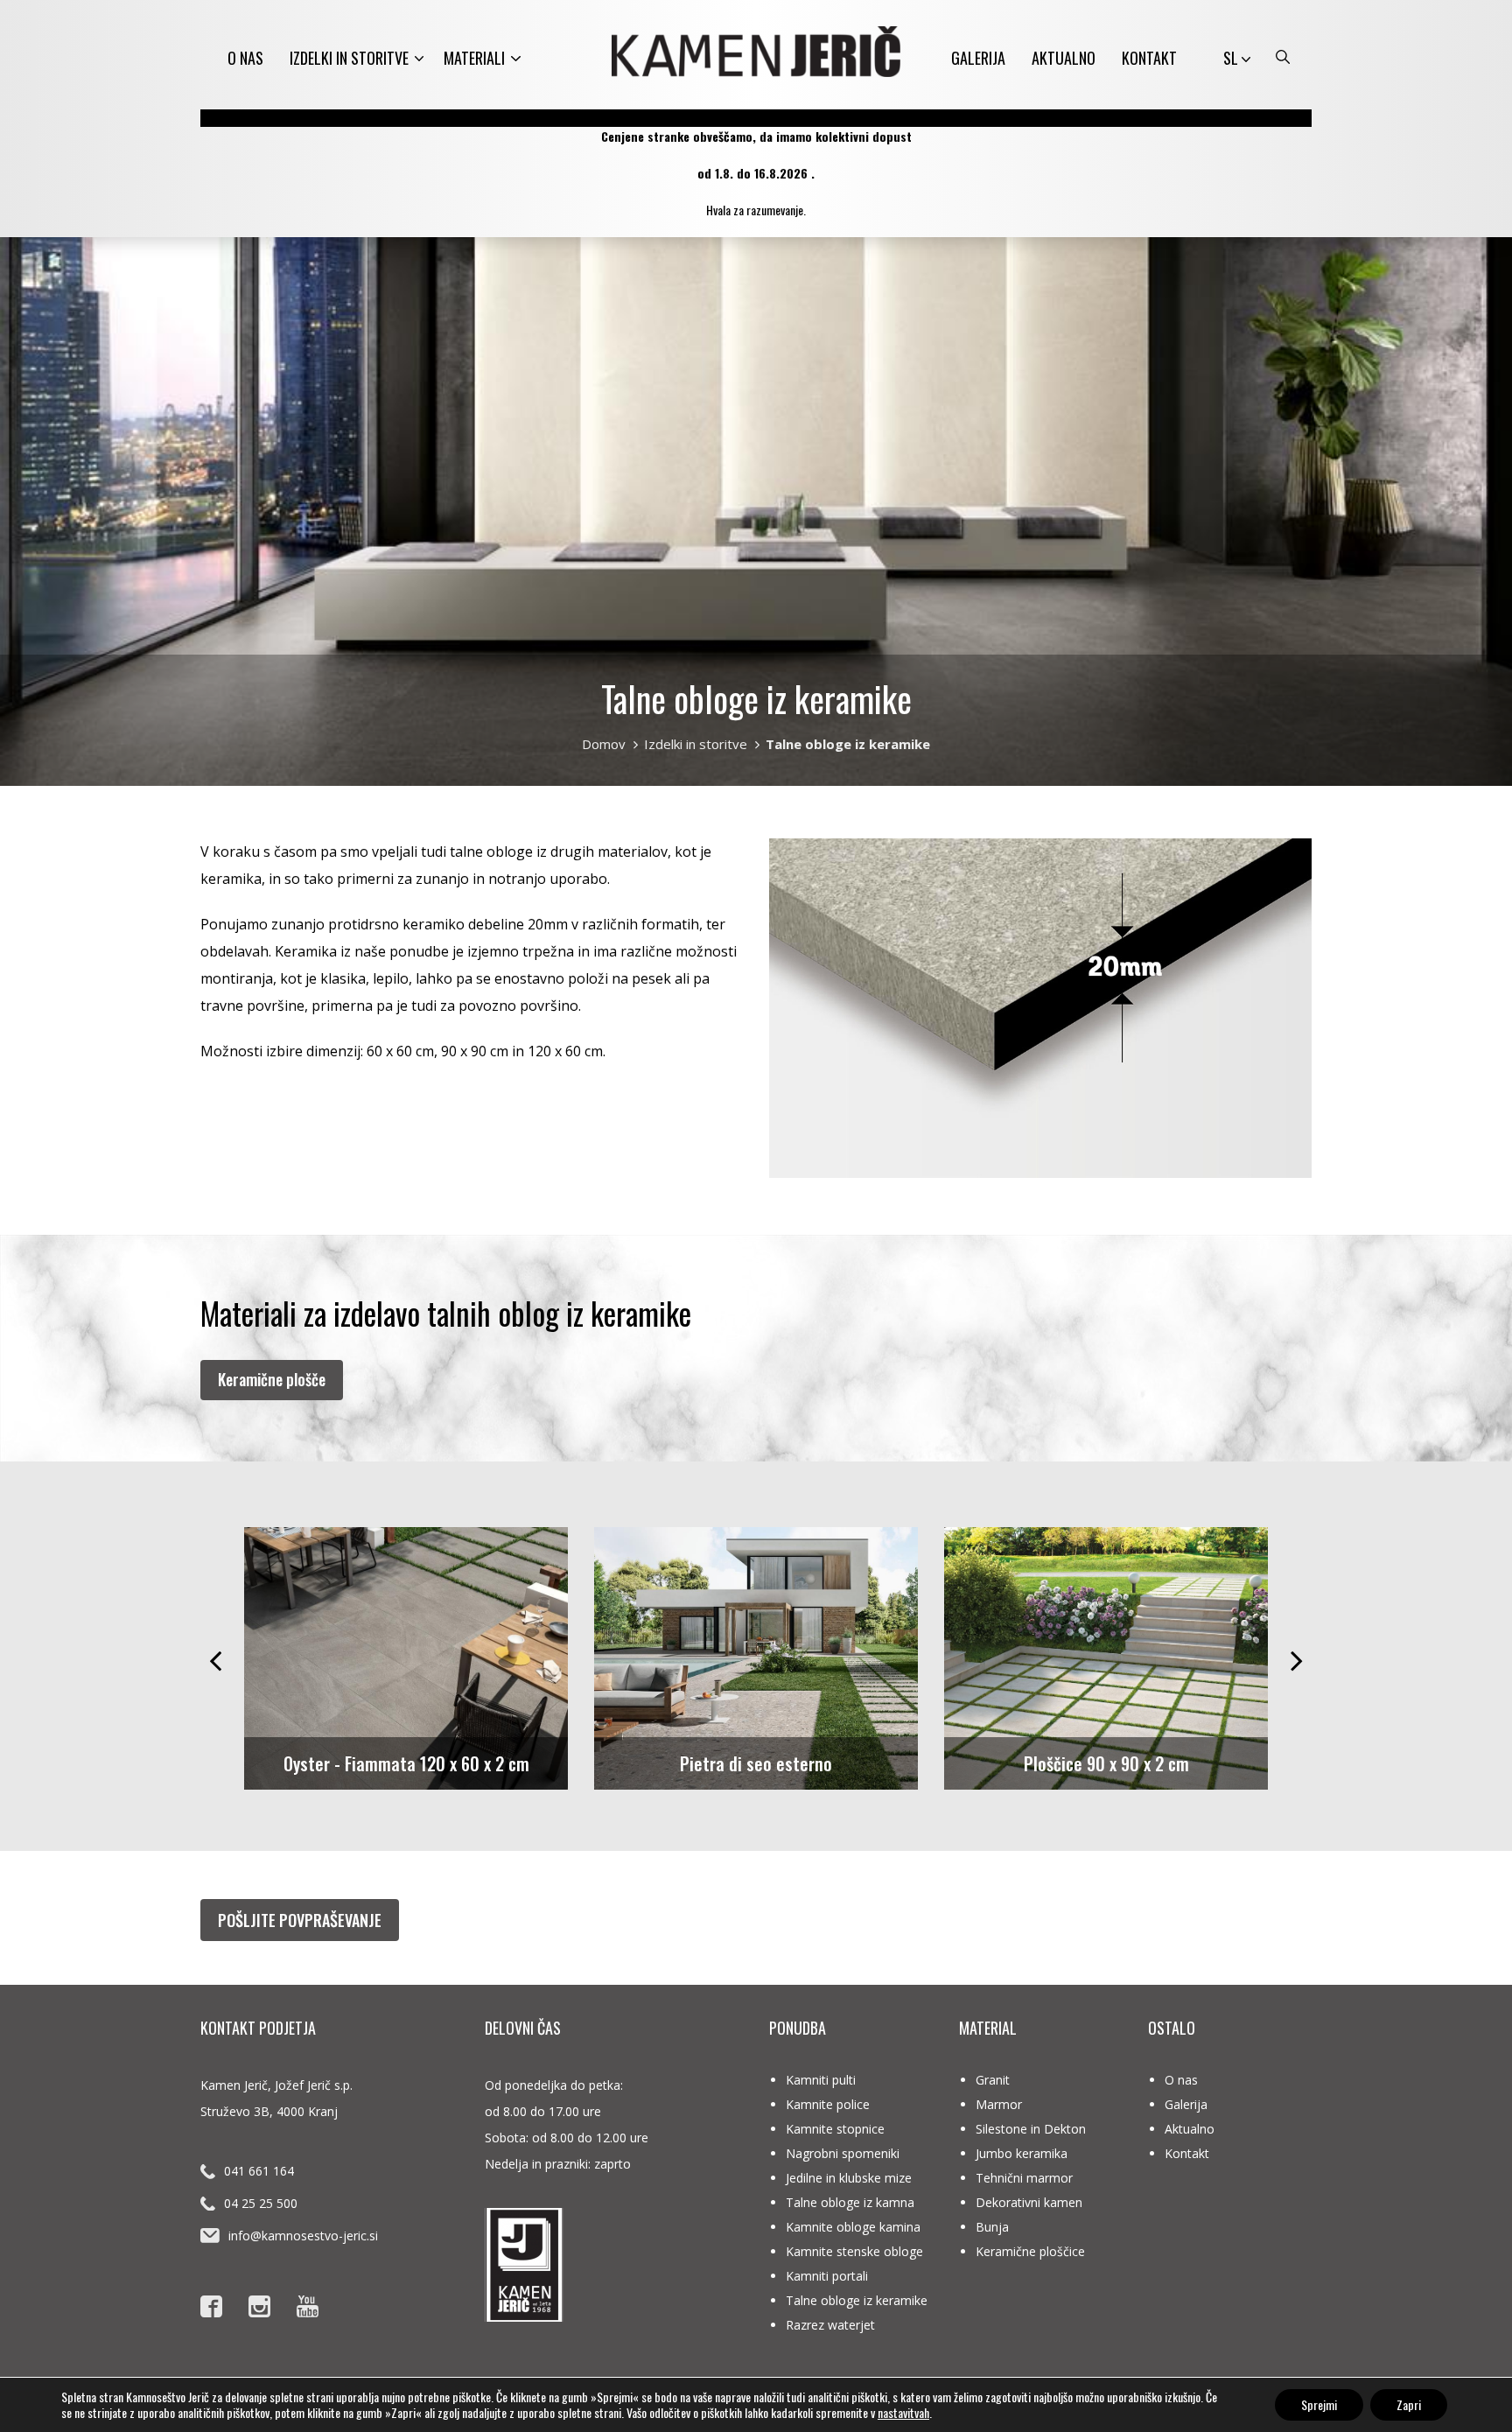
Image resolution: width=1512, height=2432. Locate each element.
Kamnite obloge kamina (853, 2227)
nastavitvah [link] (903, 2412)
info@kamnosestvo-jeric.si (303, 2236)
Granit (993, 2080)
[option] (406, 1658)
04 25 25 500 (261, 2203)
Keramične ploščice (1030, 2251)
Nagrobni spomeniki (843, 2153)
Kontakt (1149, 58)
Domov (604, 744)
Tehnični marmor (1024, 2178)
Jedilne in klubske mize (849, 2178)
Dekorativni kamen (1029, 2202)
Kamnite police (828, 2104)
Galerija (978, 58)
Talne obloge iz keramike (857, 2300)
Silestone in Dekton (1031, 2129)
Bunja (992, 2227)
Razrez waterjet (830, 2325)
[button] (215, 1657)
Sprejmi (1319, 2404)
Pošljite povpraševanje (300, 1920)
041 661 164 (259, 2171)
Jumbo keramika (1022, 2153)
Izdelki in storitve (349, 58)
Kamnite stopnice (835, 2129)
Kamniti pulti (821, 2080)
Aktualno (1064, 58)
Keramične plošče (272, 1379)
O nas (245, 58)
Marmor (999, 2104)
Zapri (1409, 2404)
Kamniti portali (827, 2276)
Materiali (474, 58)
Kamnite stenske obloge (854, 2251)
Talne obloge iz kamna (850, 2202)
